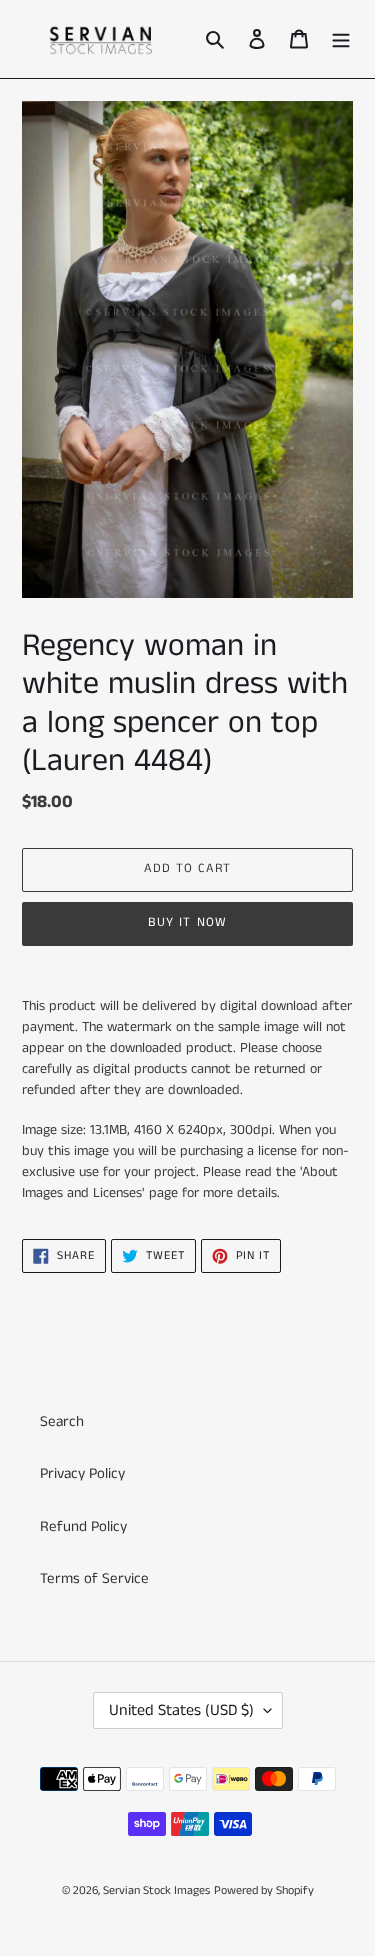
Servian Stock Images (156, 1890)
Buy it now (187, 922)
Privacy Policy (82, 1473)
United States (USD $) (181, 1710)
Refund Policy (83, 1526)
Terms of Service (94, 1578)
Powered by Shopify (264, 1890)
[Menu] (341, 39)
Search (62, 1421)
